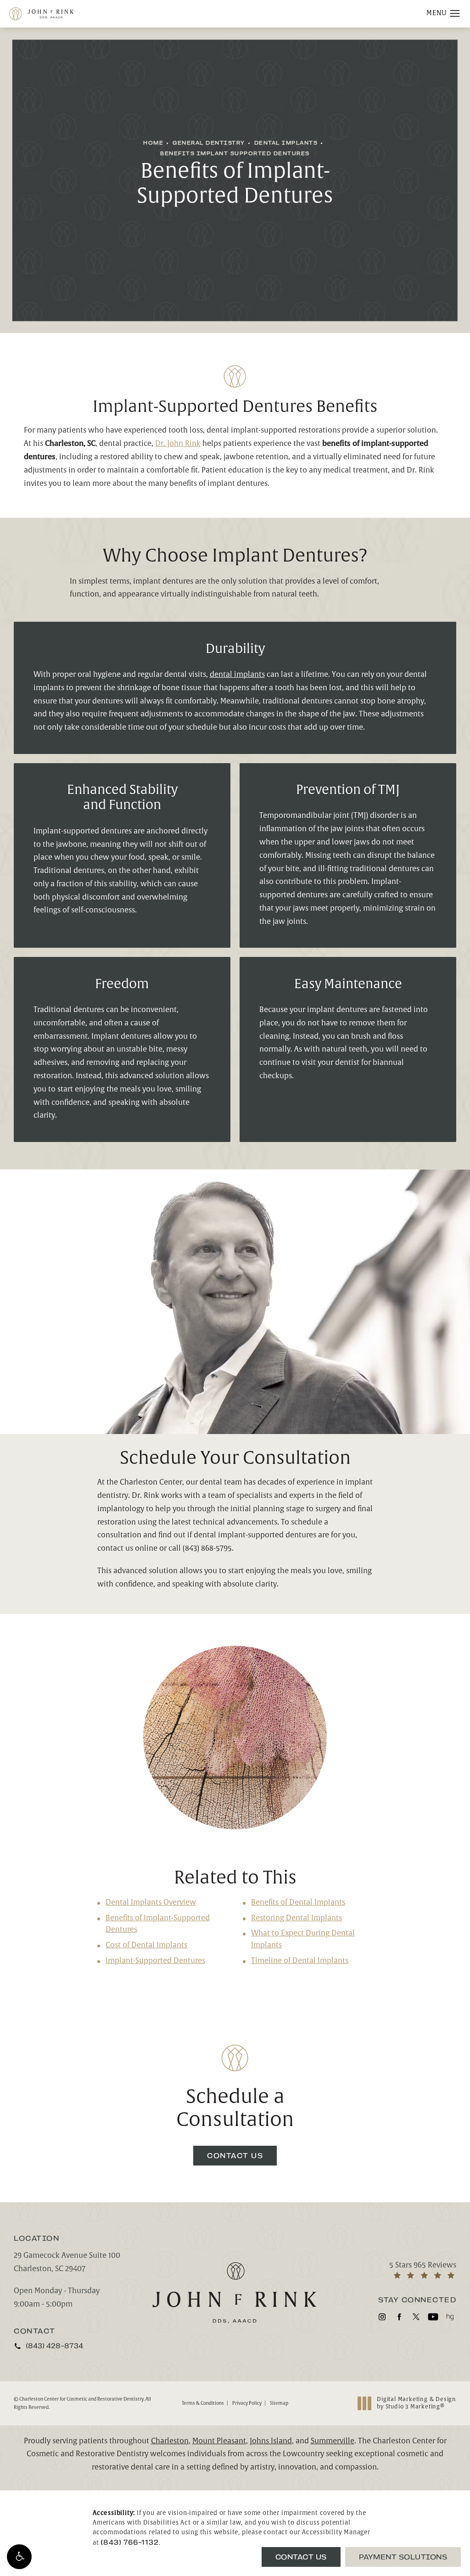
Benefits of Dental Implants (298, 1902)
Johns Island (271, 2441)
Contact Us (235, 2156)
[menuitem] (382, 2317)
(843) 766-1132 (129, 2542)
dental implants (237, 675)
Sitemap (279, 2403)
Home (153, 143)
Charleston (170, 2441)
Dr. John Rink (178, 444)
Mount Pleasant (219, 2441)
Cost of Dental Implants (146, 1945)
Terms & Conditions (203, 2403)
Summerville (333, 2441)
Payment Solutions (403, 2557)
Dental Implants (286, 143)
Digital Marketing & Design (416, 2403)
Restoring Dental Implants (297, 1918)
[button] (19, 2557)
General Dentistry (209, 143)
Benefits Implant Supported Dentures (235, 154)
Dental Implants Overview (151, 1902)
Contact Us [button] (301, 2557)
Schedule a (235, 2109)
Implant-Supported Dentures (155, 1961)
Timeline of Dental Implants (300, 1961)
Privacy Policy (247, 2403)
